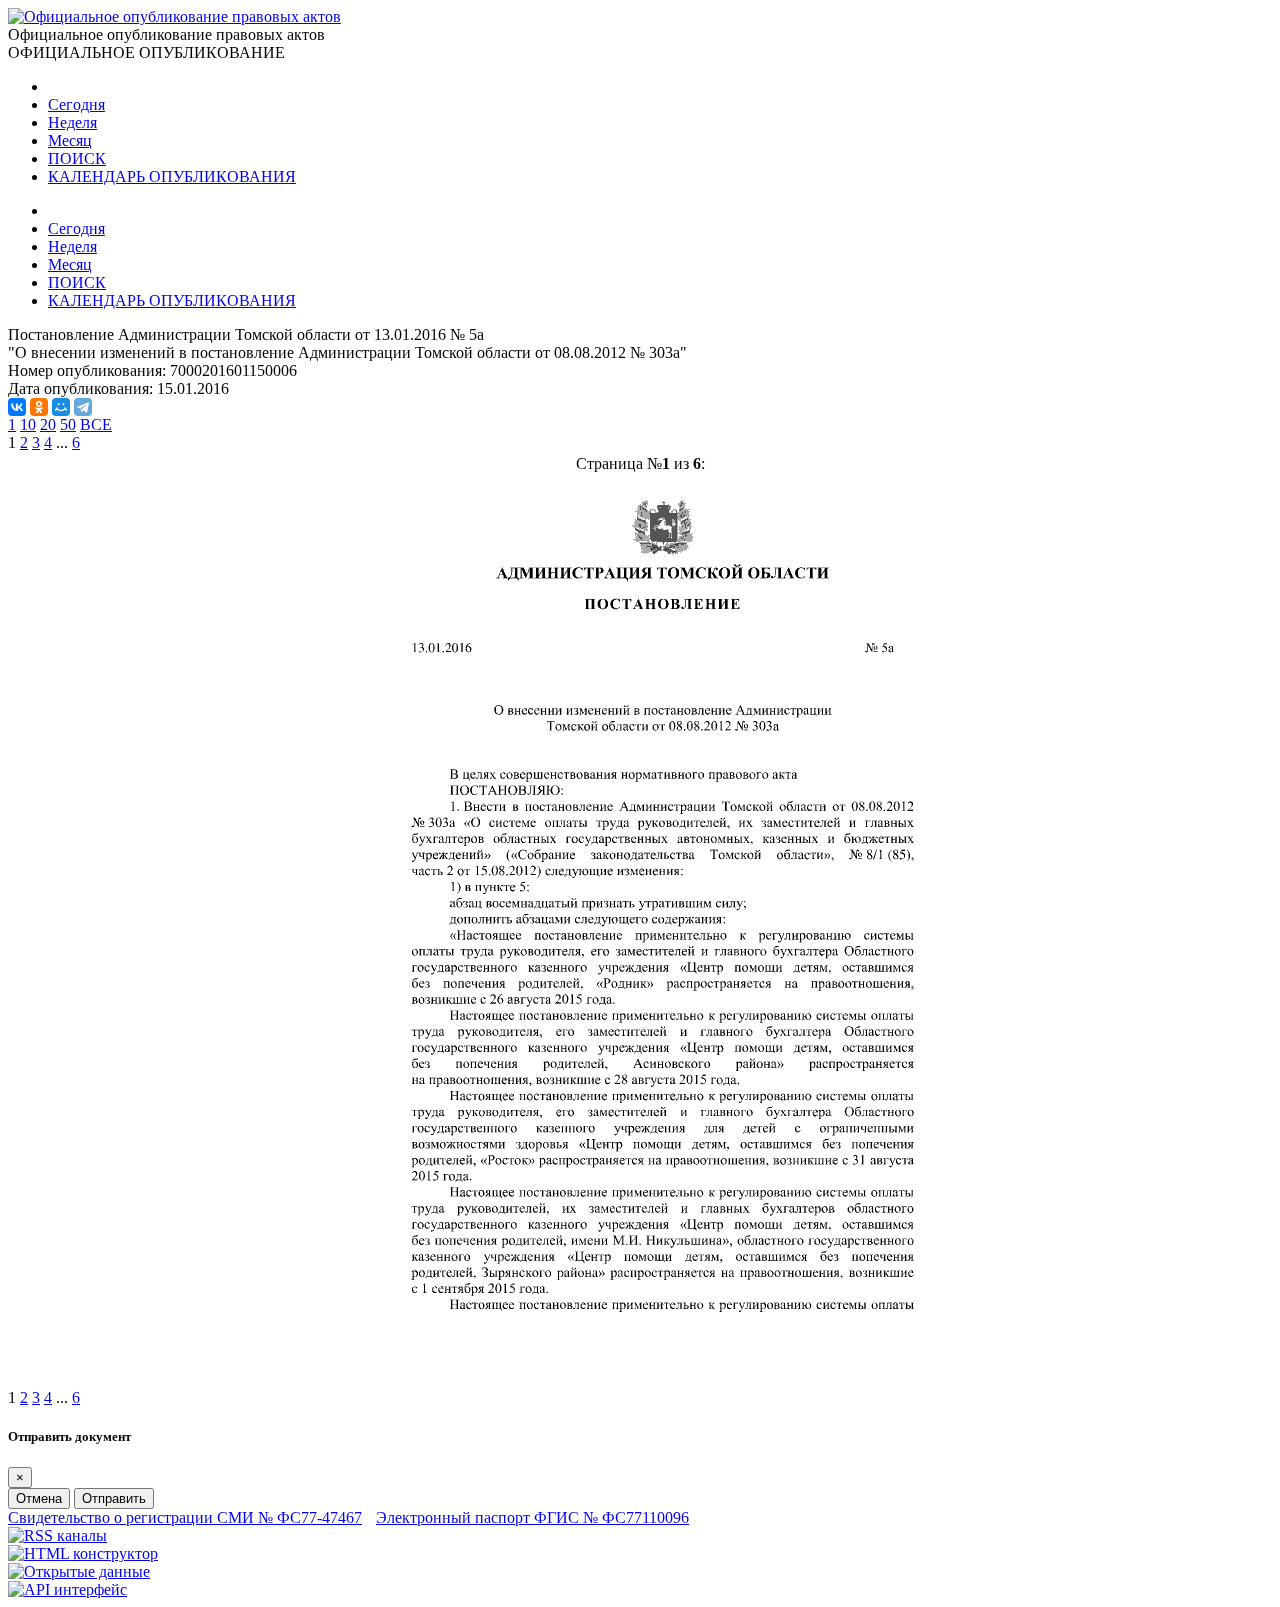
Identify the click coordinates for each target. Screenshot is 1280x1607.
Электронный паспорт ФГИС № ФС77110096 (532, 1517)
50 (68, 424)
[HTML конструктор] (83, 1553)
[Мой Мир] (61, 407)
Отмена (39, 1498)
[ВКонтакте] (17, 407)
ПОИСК (77, 158)
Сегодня (76, 104)
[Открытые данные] (79, 1571)
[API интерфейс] (67, 1589)
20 (48, 424)
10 (28, 424)
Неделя (72, 122)
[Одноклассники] (39, 407)
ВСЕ (96, 424)
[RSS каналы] (57, 1535)
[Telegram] (83, 407)
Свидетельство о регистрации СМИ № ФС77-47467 (185, 1517)
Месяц (70, 140)
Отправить (114, 1498)
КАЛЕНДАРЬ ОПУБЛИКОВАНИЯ (172, 176)
